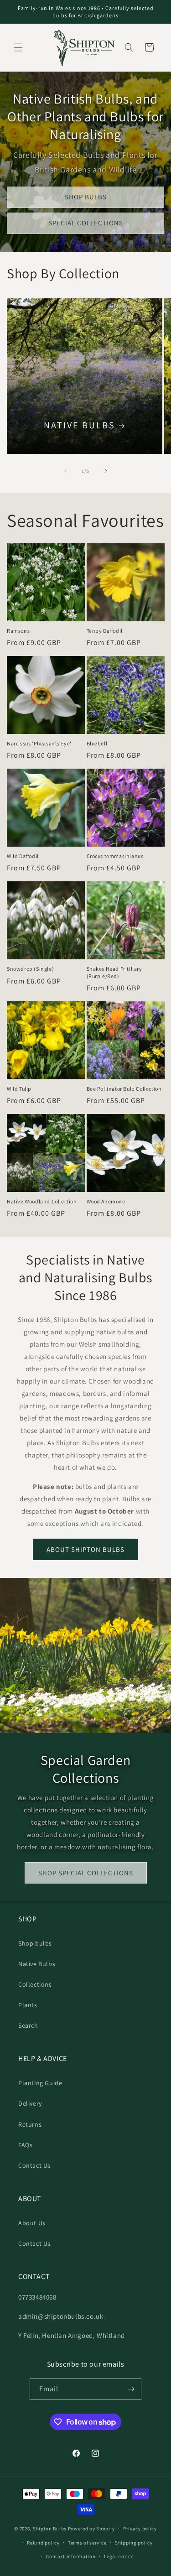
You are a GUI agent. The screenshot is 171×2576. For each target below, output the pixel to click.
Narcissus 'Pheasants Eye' (39, 743)
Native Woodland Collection (42, 1201)
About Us (32, 2223)
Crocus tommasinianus (115, 856)
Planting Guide (40, 2083)
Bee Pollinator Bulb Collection (124, 1089)
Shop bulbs (35, 1943)
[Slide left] (66, 471)
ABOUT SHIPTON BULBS (85, 1549)
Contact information (71, 2556)
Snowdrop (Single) (30, 969)
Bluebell (97, 743)
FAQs (25, 2145)
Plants (28, 2005)
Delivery (30, 2103)
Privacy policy (140, 2529)
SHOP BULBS (86, 197)
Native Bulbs (80, 425)
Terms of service (87, 2543)
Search (28, 2025)
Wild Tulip (19, 1089)
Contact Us (34, 2165)
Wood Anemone (106, 1201)
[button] (18, 47)
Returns (30, 2124)
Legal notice (119, 2556)
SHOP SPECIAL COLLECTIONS (86, 1873)
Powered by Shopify (91, 2529)
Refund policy (43, 2543)
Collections (35, 1984)
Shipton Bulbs (50, 2529)
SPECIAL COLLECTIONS (86, 223)
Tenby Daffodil (105, 631)
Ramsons (18, 631)
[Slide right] (106, 471)
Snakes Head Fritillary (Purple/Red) (114, 972)
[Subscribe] (131, 2389)
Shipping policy (134, 2543)
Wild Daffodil (23, 856)
